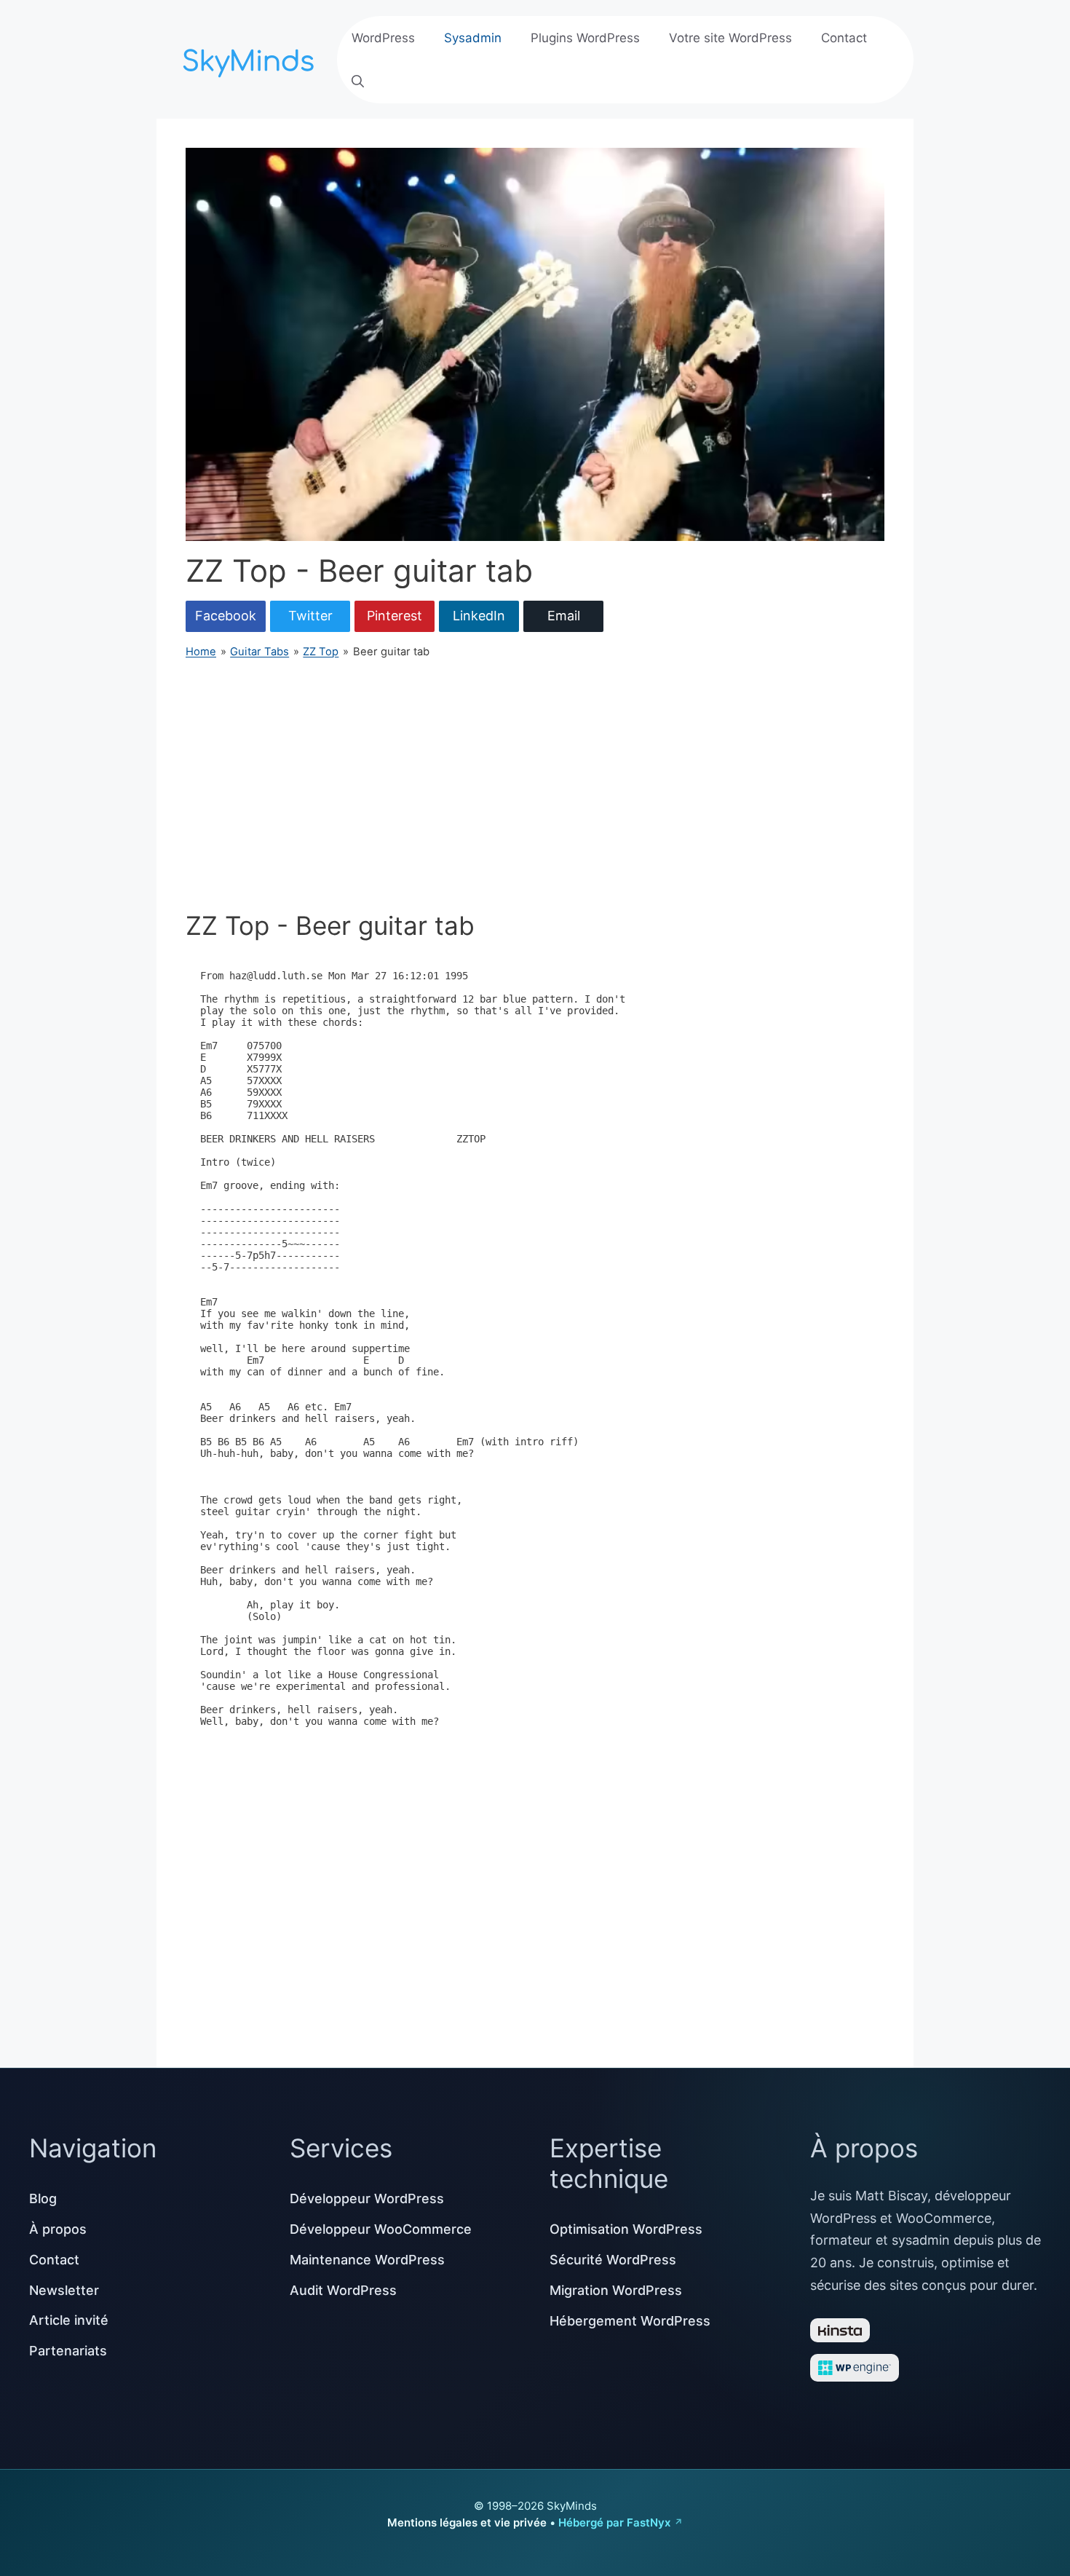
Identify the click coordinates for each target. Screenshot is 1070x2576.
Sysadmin (473, 38)
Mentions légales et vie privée (467, 2522)
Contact (844, 38)
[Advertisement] (535, 785)
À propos (58, 2229)
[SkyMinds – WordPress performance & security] (251, 58)
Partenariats (68, 2351)
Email (564, 616)
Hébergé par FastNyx (614, 2522)
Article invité (69, 2320)
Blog (43, 2198)
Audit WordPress (343, 2290)
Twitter (310, 616)
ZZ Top (321, 652)
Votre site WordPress (730, 38)
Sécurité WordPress (613, 2260)
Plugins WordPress (585, 38)
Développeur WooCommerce (381, 2229)
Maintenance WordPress (367, 2260)
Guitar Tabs (259, 652)
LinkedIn (479, 616)
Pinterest (395, 616)
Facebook (226, 616)
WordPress (383, 38)
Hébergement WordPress (630, 2321)
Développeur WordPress (367, 2198)
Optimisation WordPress (626, 2229)
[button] (358, 82)
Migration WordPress (616, 2290)
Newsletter (64, 2290)
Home (201, 652)
